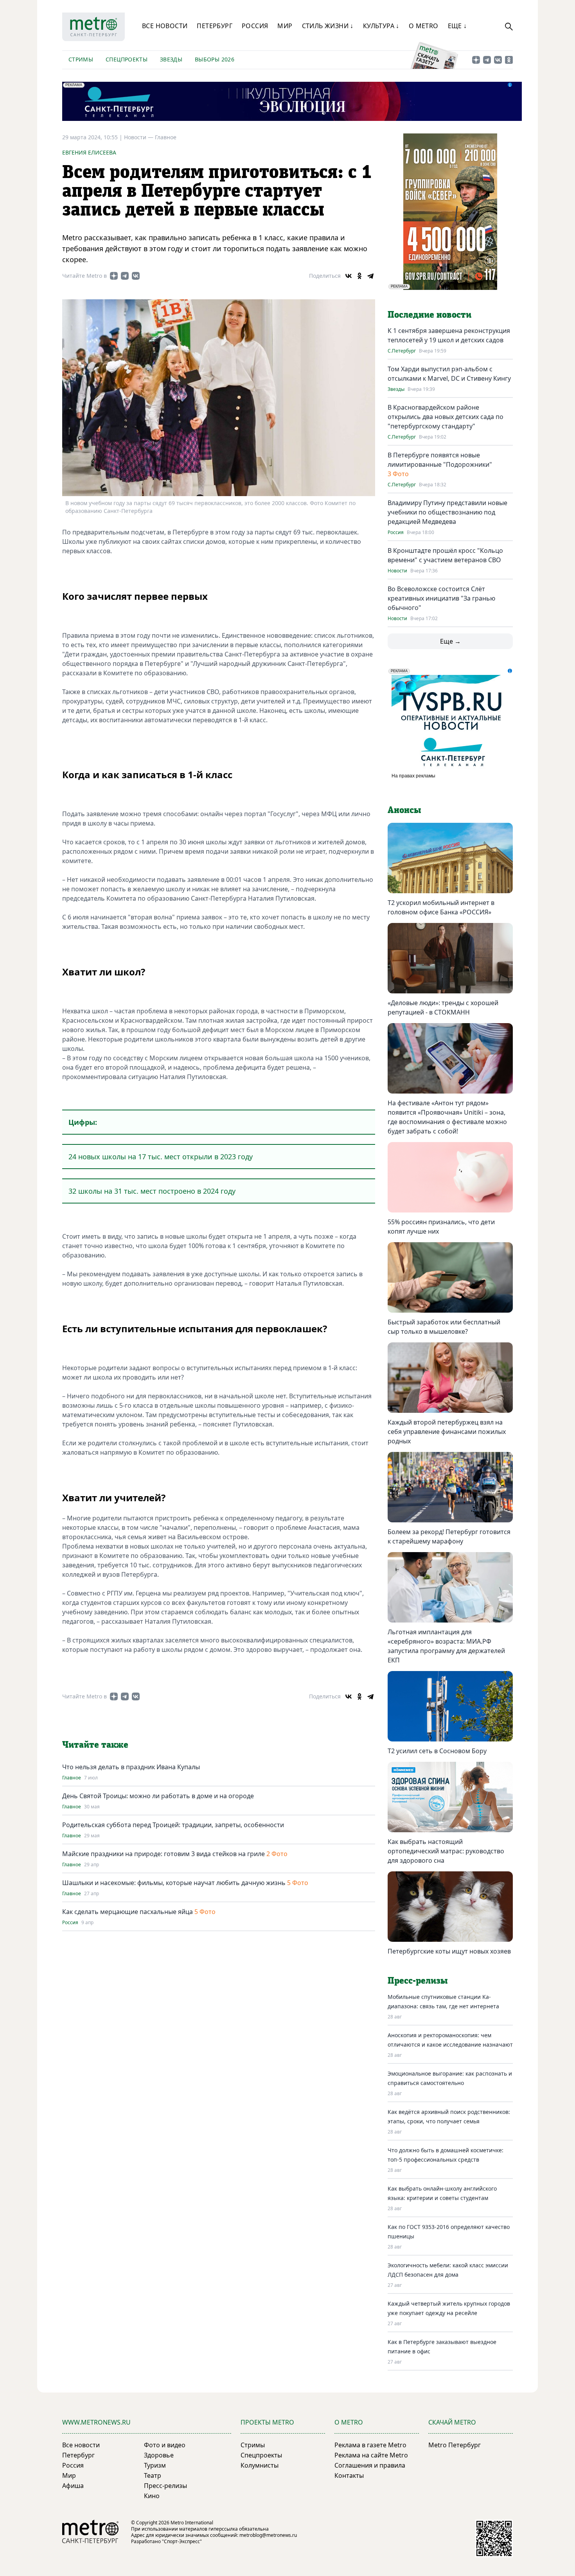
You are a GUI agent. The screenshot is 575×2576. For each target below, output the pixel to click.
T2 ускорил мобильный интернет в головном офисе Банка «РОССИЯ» (441, 907)
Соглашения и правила (370, 2465)
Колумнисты (260, 2465)
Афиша (73, 2486)
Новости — (139, 137)
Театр (153, 2475)
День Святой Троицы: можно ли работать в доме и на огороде (158, 1796)
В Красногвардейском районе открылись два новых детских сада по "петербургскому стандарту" (446, 417)
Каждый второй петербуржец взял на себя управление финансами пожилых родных (447, 1432)
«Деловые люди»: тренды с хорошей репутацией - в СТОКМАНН (443, 1007)
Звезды (171, 59)
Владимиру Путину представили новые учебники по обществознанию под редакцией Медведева (447, 512)
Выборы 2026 (215, 59)
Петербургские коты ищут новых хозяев (449, 1951)
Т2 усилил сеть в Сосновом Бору (437, 1751)
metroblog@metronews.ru (268, 2535)
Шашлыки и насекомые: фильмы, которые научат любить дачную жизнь (174, 1883)
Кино (152, 2496)
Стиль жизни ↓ (328, 26)
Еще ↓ (457, 26)
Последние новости (429, 315)
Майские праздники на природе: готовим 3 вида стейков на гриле (164, 1854)
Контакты (349, 2475)
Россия (255, 26)
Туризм (155, 2465)
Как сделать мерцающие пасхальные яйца (128, 1912)
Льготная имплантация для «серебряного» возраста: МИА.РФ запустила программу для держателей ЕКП (446, 1646)
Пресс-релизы (165, 2486)
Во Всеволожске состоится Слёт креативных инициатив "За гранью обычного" (441, 598)
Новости (397, 571)
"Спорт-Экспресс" (182, 2541)
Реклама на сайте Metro (371, 2455)
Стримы (81, 59)
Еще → (450, 641)
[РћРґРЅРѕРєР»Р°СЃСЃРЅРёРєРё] (359, 276)
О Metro (424, 26)
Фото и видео (165, 2445)
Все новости (165, 26)
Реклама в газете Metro (370, 2445)
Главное (166, 137)
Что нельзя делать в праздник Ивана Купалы (131, 1767)
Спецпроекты (127, 59)
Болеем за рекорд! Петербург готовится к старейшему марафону (449, 1536)
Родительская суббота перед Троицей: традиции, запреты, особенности (173, 1825)
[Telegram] (370, 276)
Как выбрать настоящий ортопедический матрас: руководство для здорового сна (446, 1851)
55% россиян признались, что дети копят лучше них (441, 1227)
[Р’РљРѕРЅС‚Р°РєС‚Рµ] (349, 276)
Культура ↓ (381, 26)
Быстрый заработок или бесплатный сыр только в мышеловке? (444, 1327)
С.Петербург (402, 351)
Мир (285, 26)
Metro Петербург (455, 2445)
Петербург (215, 26)
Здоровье (159, 2455)
